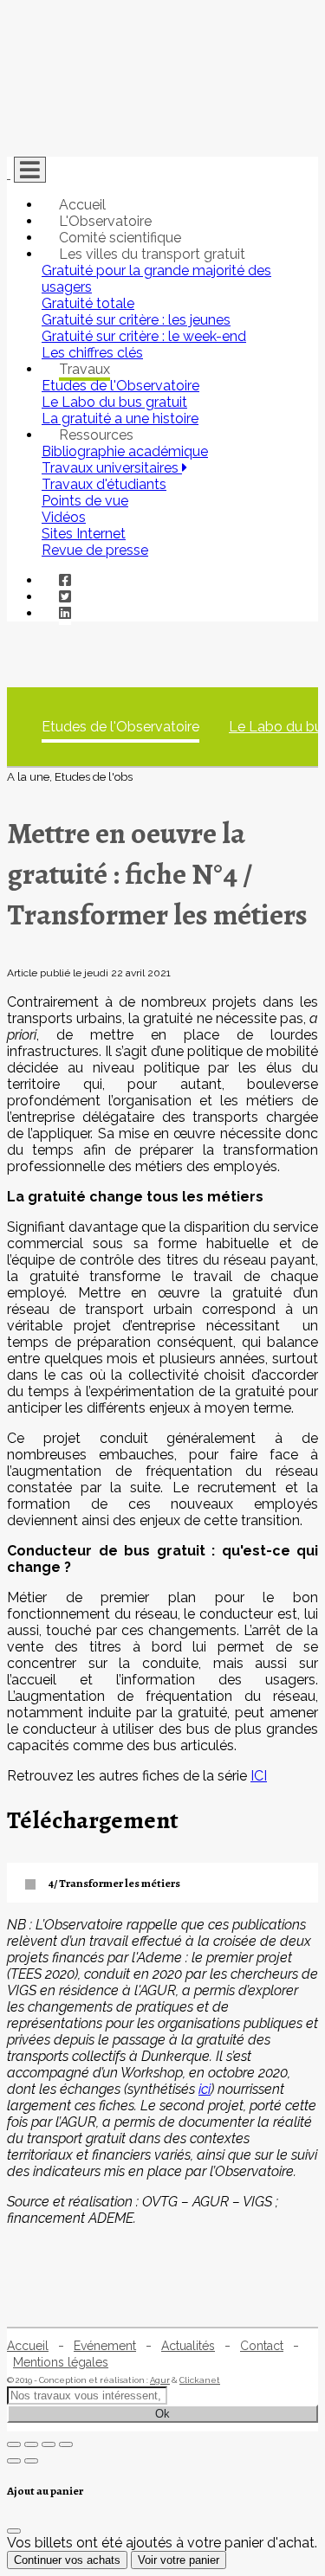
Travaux (84, 369)
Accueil (82, 205)
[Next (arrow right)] (31, 2461)
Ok (162, 2414)
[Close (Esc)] (14, 2444)
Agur (160, 2380)
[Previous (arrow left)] (14, 2461)
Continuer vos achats (67, 2560)
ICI (259, 1776)
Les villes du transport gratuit (152, 254)
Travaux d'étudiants (104, 484)
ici (205, 2089)
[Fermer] (14, 2531)
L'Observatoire (105, 221)
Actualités (188, 2346)
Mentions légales (61, 2362)
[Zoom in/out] (66, 2444)
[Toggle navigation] (30, 170)
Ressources (96, 435)
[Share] (31, 2444)
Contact (262, 2346)
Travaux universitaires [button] (112, 468)
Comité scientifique (120, 238)
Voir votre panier (179, 2560)
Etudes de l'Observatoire (120, 727)
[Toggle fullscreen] (49, 2444)
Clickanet (200, 2380)
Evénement (105, 2346)
